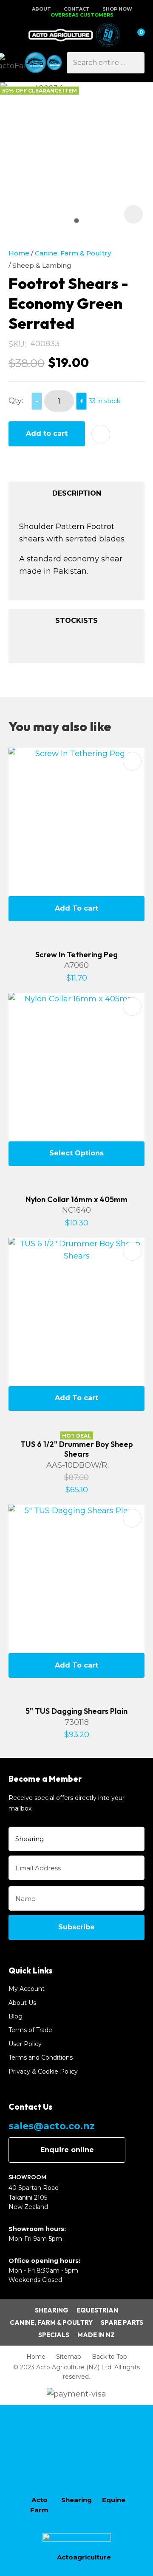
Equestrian (97, 2310)
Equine (114, 2500)
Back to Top (109, 2357)
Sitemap (69, 2357)
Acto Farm (39, 2505)
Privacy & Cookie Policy (43, 2071)
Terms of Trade (30, 2030)
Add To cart (76, 908)
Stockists (76, 621)
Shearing (52, 2310)
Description (77, 493)
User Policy (25, 2044)
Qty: (16, 401)
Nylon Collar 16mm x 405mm (76, 1199)
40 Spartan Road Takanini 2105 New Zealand (34, 2197)
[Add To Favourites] (101, 434)
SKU (17, 344)
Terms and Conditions (41, 2057)
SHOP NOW (117, 9)
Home (19, 253)
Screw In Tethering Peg (76, 954)
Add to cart (47, 433)
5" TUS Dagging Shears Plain (76, 1711)
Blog (16, 2016)
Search (134, 63)
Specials (54, 2335)
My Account (27, 1989)
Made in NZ (96, 2335)
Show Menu (14, 35)
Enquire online (67, 2150)
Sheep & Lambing (42, 265)
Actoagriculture (84, 2557)
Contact (77, 9)
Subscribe (76, 1927)
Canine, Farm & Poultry (73, 253)
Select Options (76, 1153)
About (41, 9)
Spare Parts (122, 2322)
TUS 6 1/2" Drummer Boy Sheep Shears (77, 1449)
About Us (22, 2003)
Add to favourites (132, 761)
